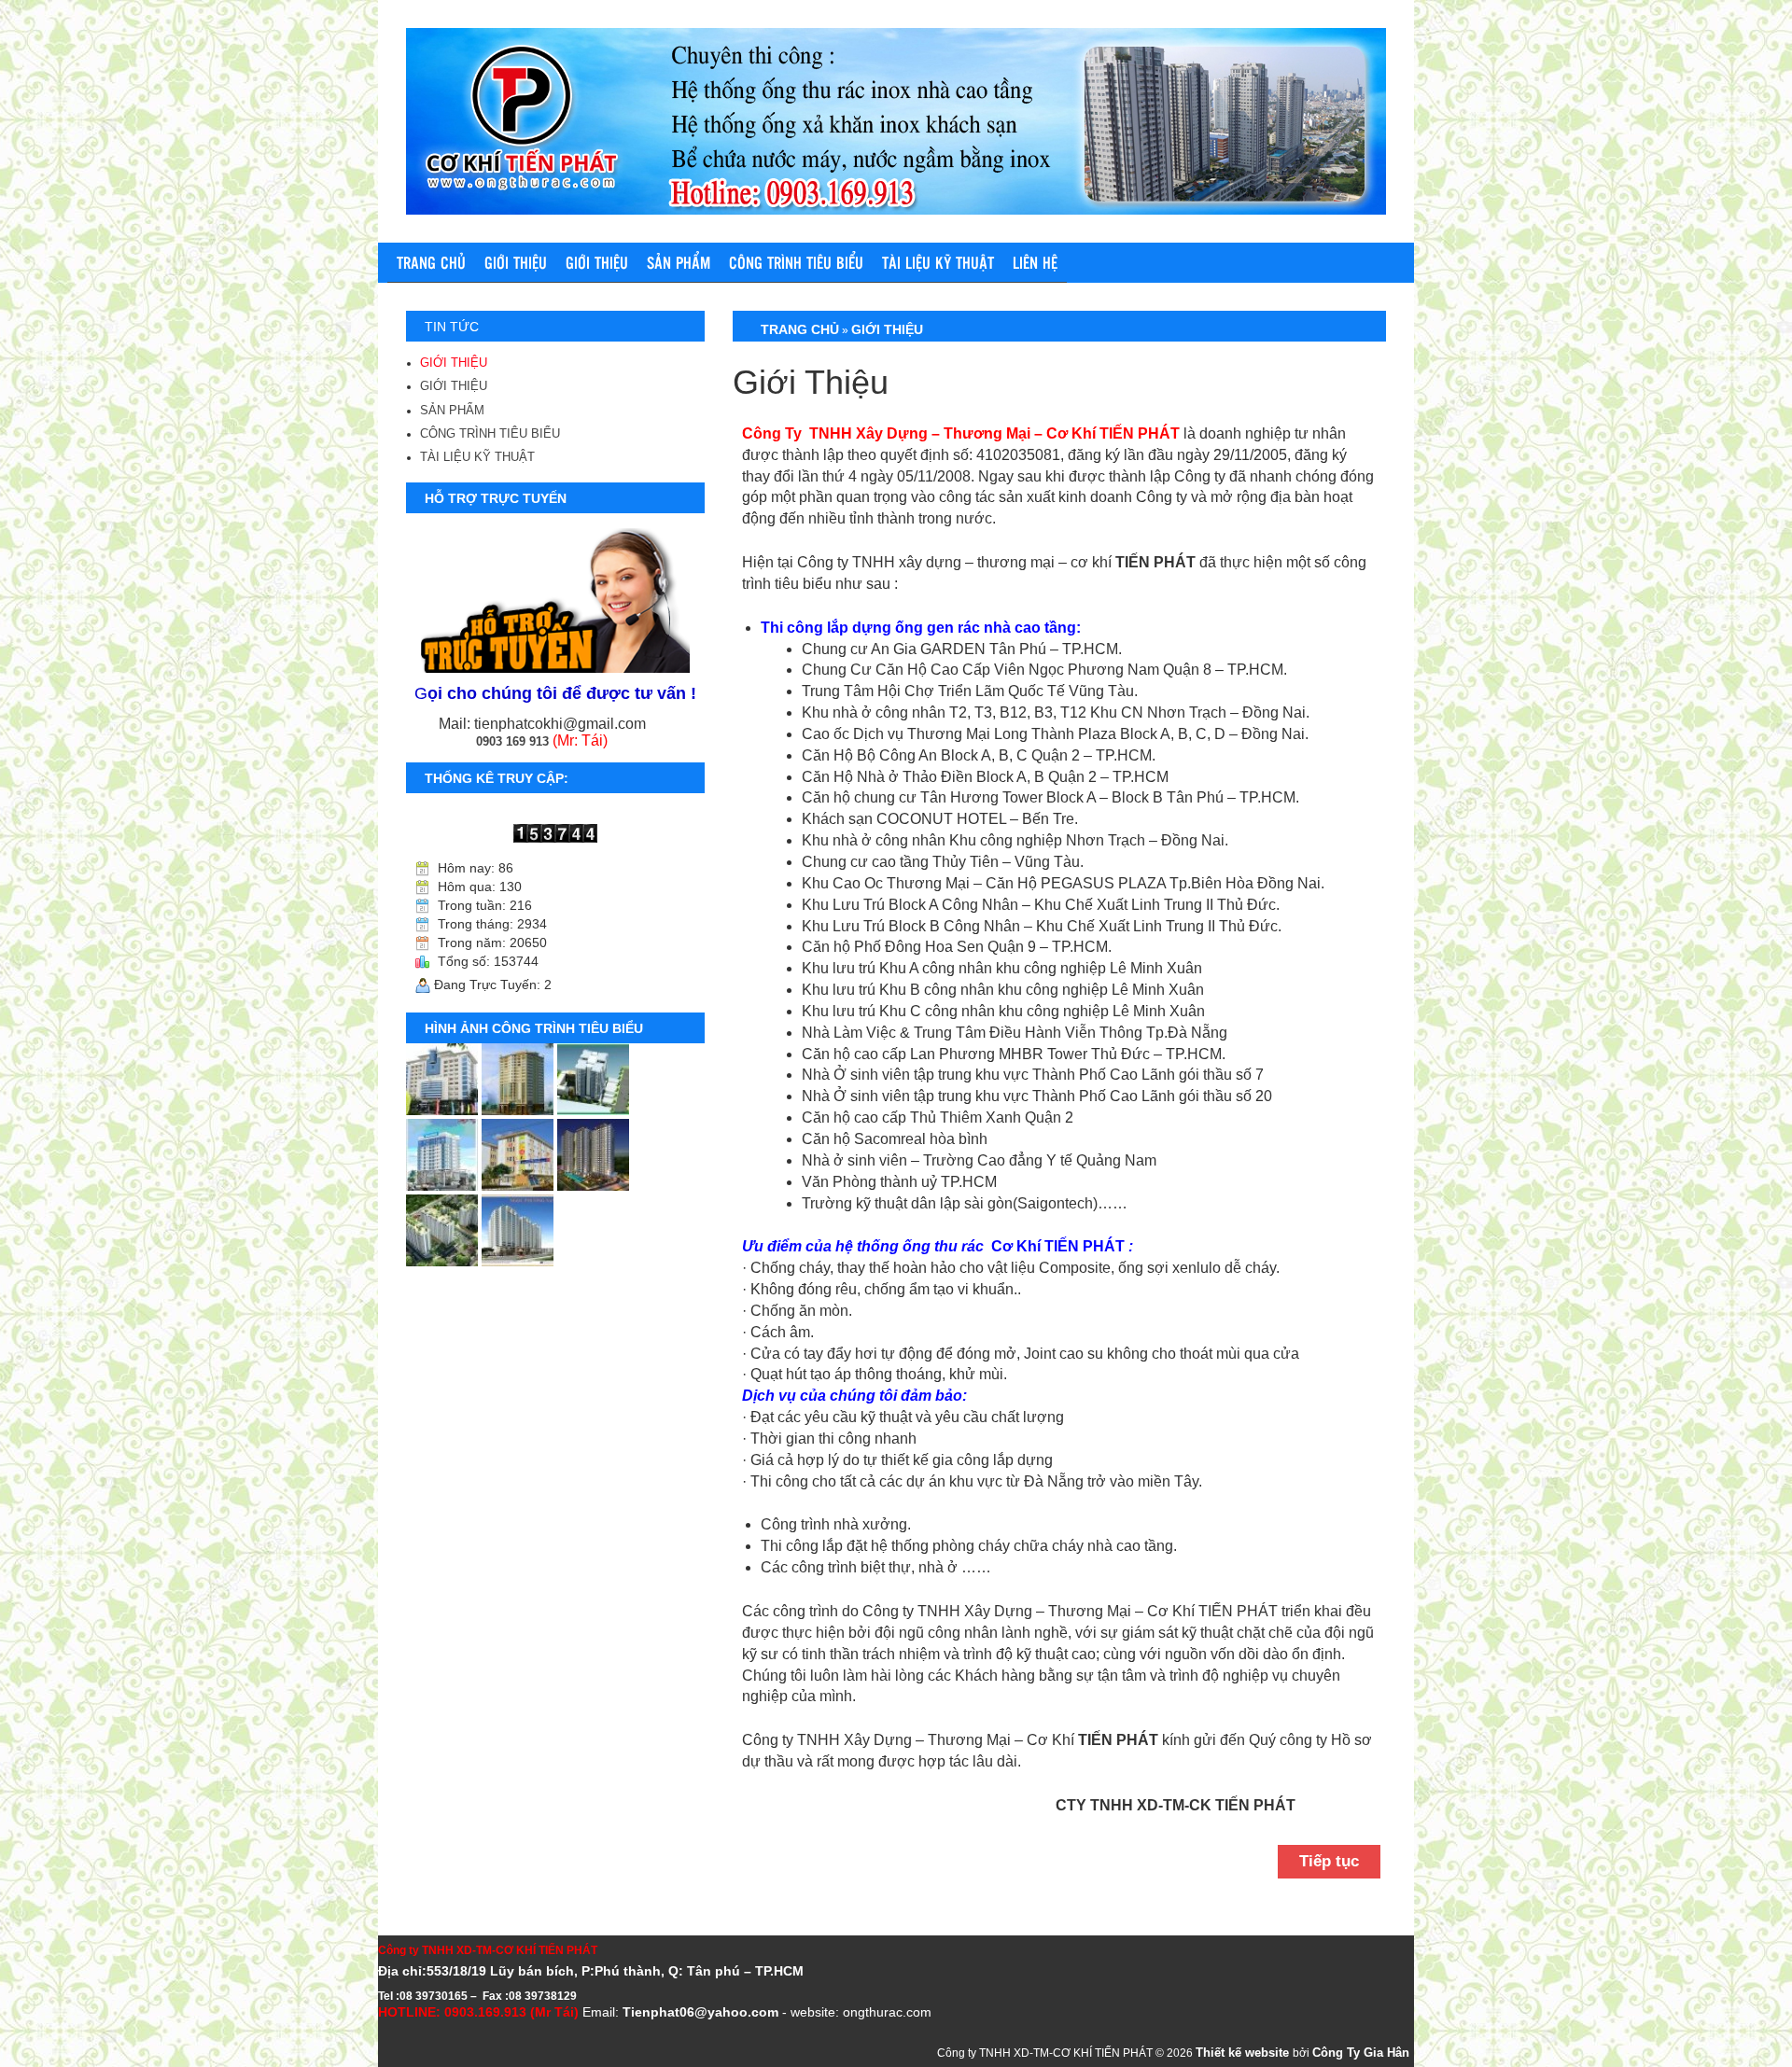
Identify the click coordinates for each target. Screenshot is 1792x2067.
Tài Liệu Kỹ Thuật (938, 262)
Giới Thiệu (516, 262)
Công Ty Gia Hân (1361, 2053)
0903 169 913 (512, 741)
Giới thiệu (597, 262)
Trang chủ (431, 262)
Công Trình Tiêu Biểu (796, 262)
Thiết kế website (1244, 2053)
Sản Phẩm (679, 262)
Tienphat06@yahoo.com (700, 2012)
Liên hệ (1035, 262)
